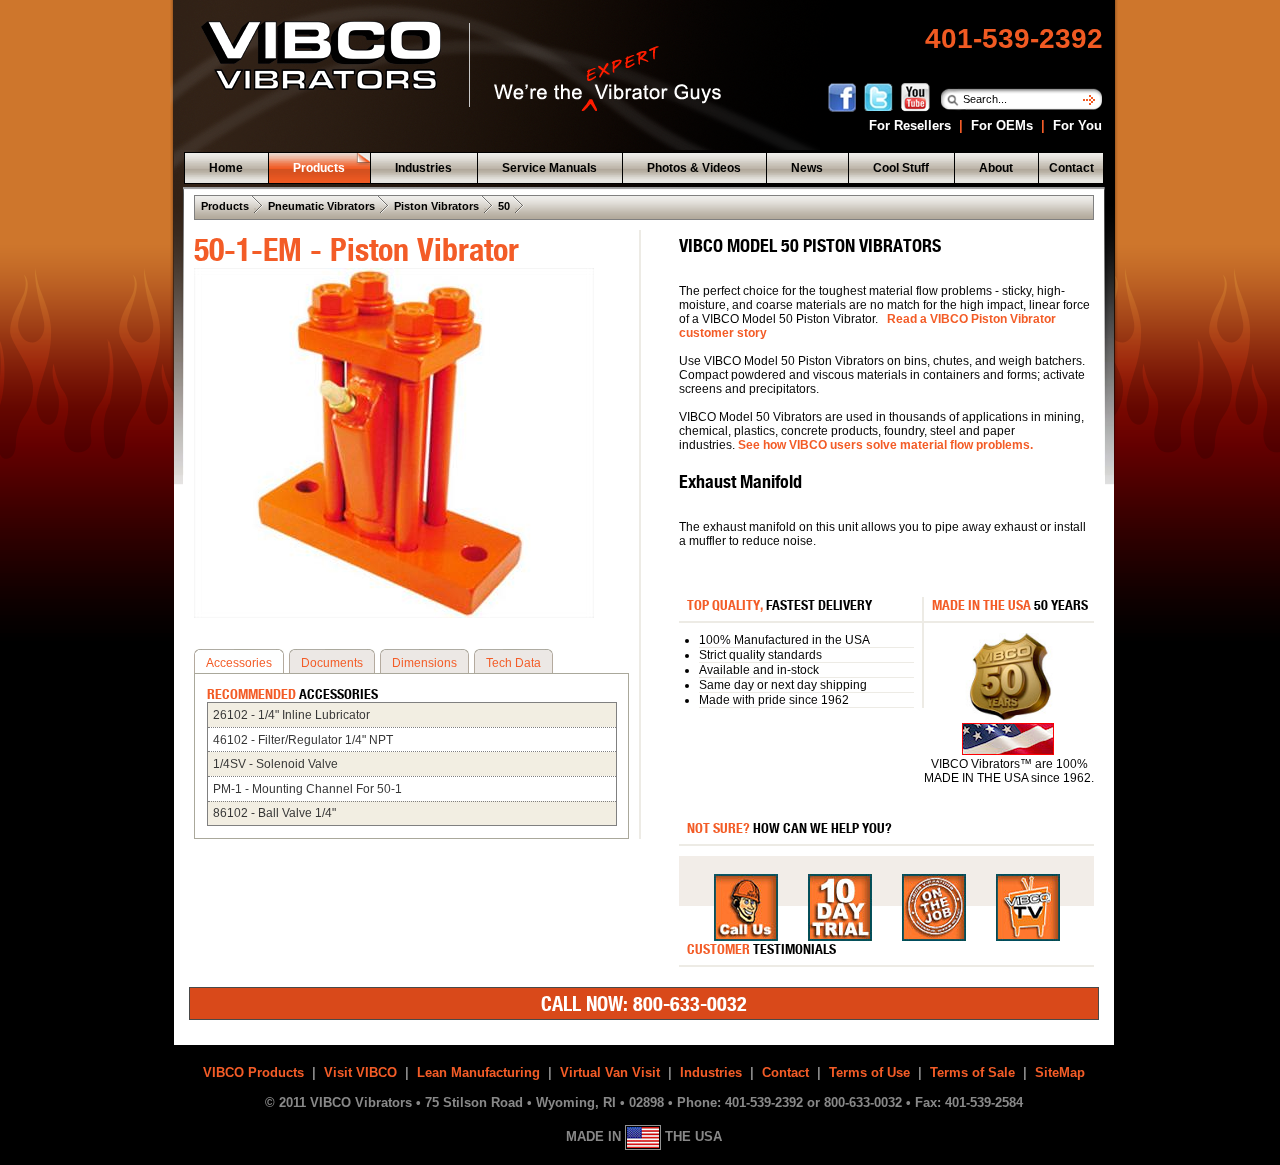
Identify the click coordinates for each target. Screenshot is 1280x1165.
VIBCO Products (253, 1072)
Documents (332, 663)
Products (225, 206)
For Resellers (910, 125)
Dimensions (424, 663)
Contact (785, 1072)
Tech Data (513, 663)
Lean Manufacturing (478, 1072)
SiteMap (1060, 1072)
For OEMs (1002, 125)
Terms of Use (869, 1072)
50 (504, 206)
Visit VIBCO (360, 1072)
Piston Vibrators (436, 206)
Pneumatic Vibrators (321, 206)
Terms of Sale (972, 1072)
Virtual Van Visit (610, 1072)
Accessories (239, 663)
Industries (711, 1072)
